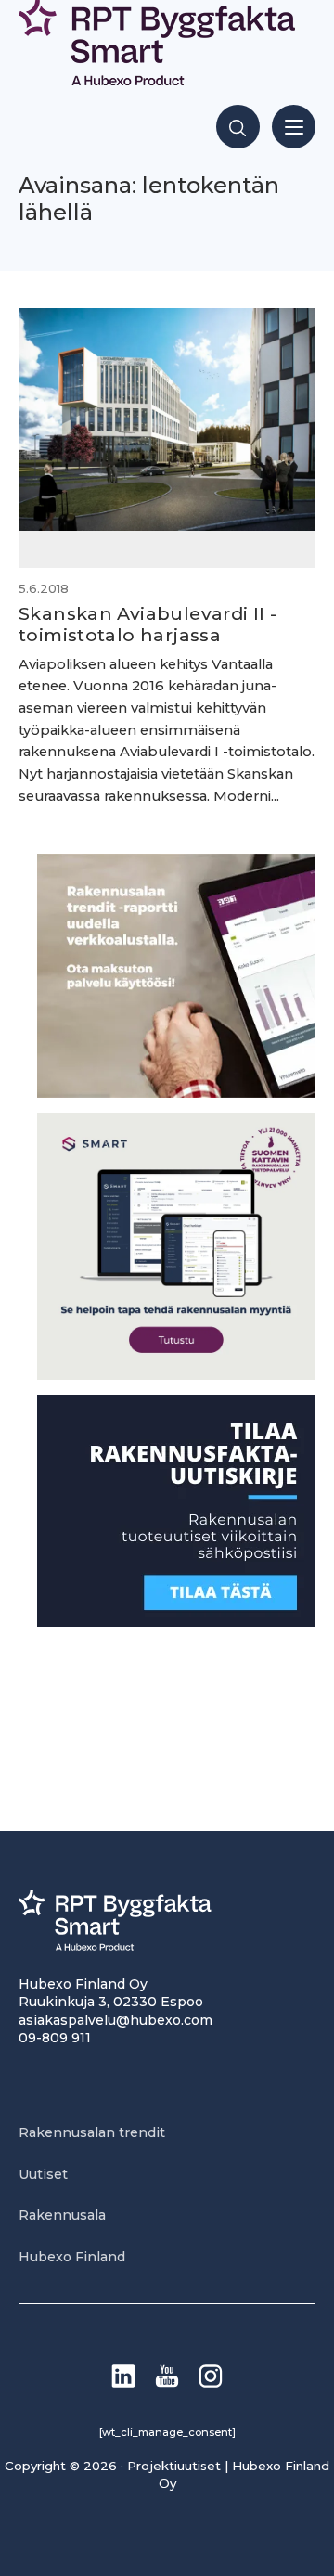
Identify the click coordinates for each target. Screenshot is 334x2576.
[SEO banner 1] (176, 1375)
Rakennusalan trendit (92, 2132)
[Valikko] (294, 127)
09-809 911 (55, 2038)
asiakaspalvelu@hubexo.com (116, 2020)
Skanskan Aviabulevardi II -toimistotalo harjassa (148, 624)
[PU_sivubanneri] (176, 1093)
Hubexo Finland (72, 2257)
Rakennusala (62, 2215)
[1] (176, 1622)
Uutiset (43, 2174)
